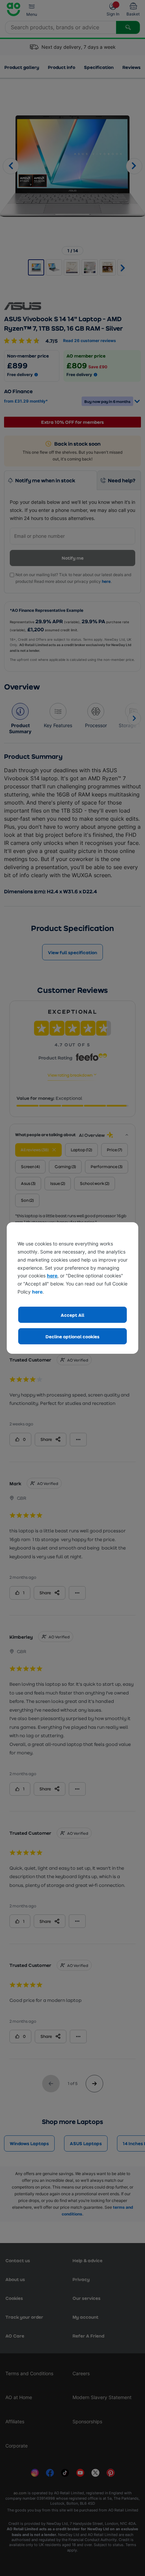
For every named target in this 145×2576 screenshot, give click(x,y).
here (52, 1276)
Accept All (72, 1315)
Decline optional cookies (72, 1336)
